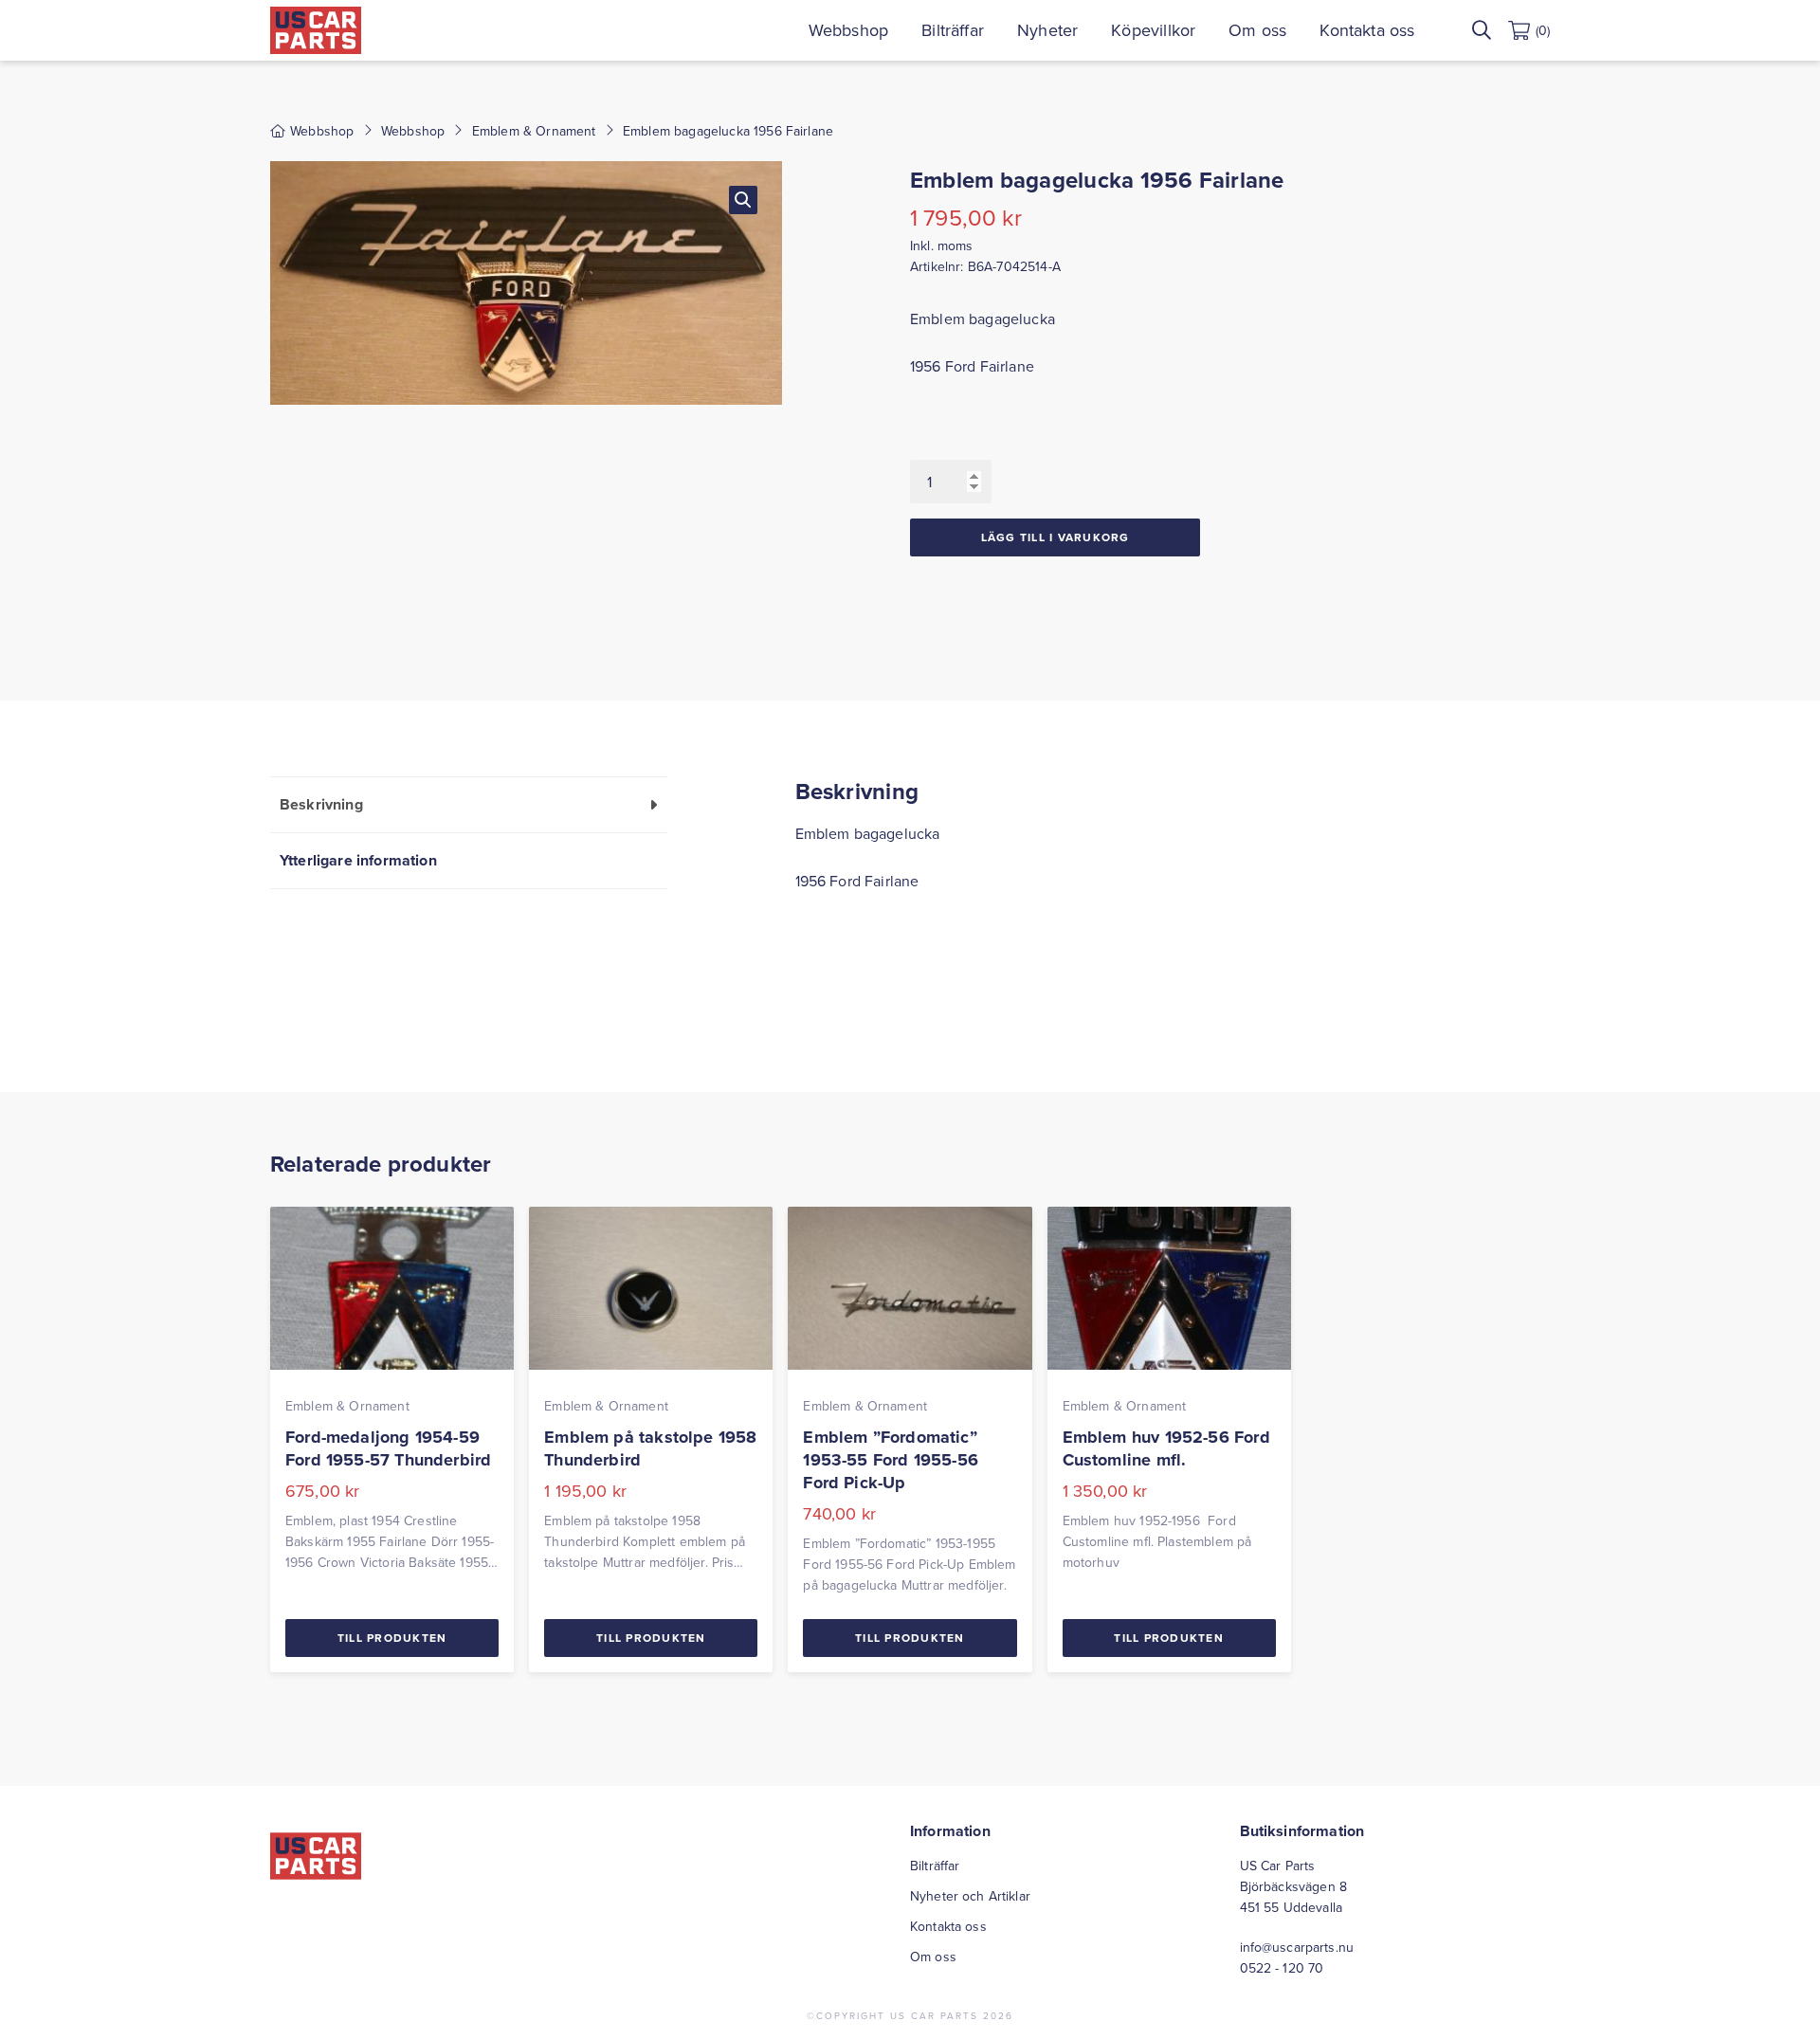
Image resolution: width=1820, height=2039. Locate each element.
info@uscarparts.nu (1297, 1947)
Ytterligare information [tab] (358, 860)
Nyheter (1047, 30)
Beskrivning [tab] (321, 804)
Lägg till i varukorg (1056, 537)
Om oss (1257, 30)
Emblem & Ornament (534, 131)
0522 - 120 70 (1282, 1968)
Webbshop (848, 30)
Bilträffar (953, 30)
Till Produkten (392, 1638)
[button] (743, 200)
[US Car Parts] (316, 30)
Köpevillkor (1153, 30)
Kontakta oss (1367, 30)
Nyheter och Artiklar (970, 1896)
